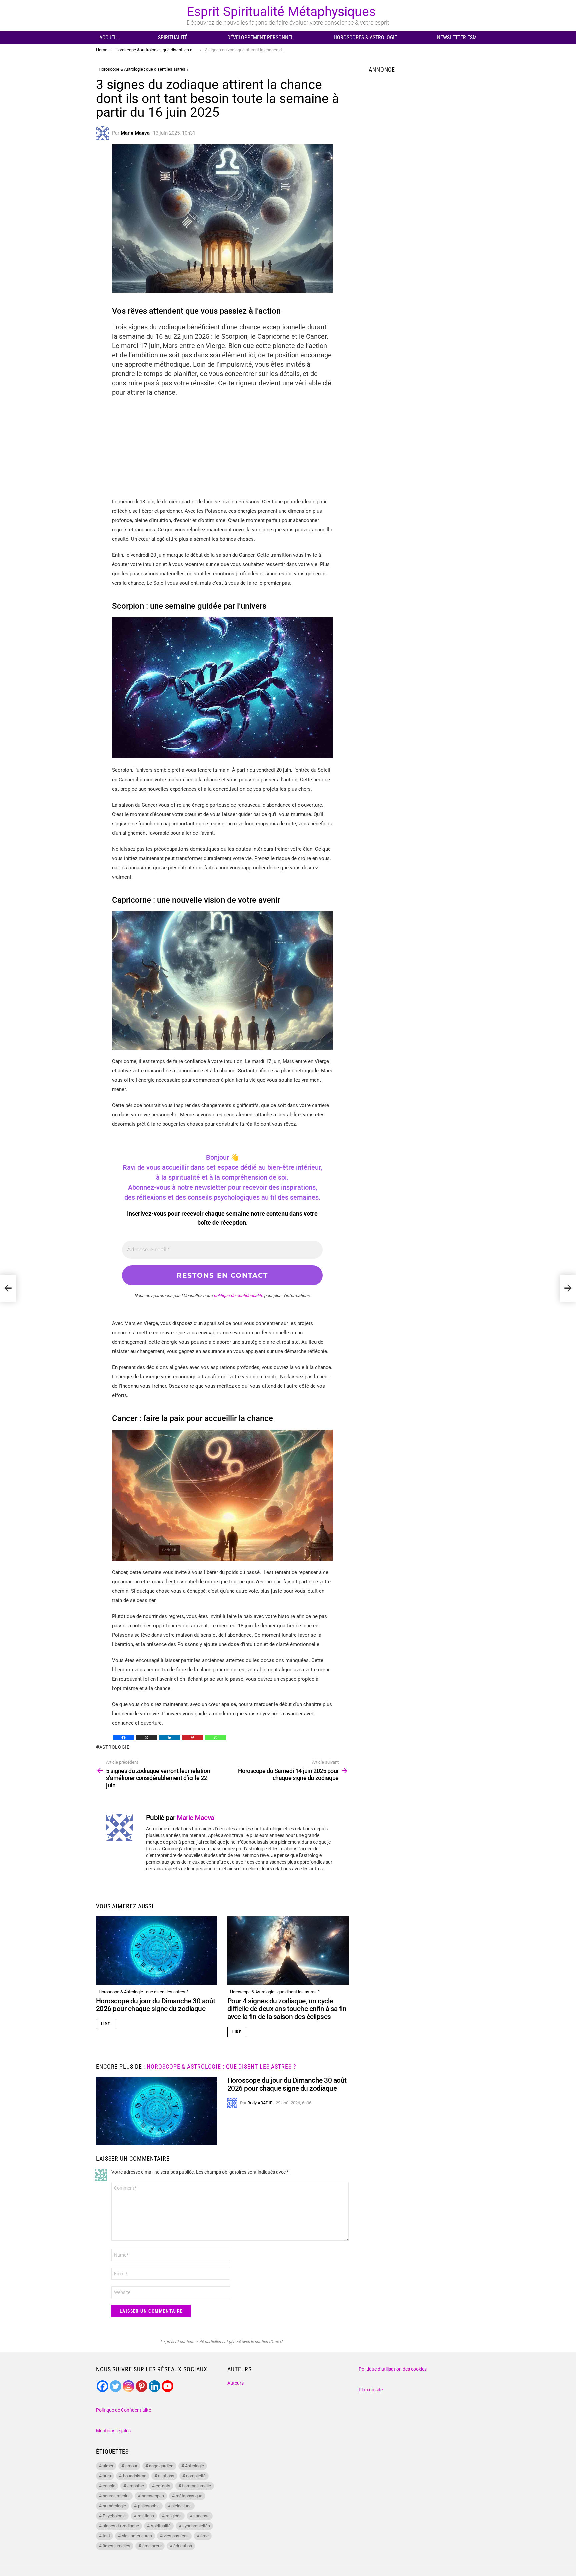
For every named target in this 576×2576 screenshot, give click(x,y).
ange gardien (161, 2466)
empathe (136, 2486)
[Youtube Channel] (167, 2386)
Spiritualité (173, 38)
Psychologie (114, 2516)
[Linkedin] (169, 1738)
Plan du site (371, 2390)
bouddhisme (135, 2476)
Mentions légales (113, 2431)
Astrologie (114, 1747)
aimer (108, 2466)
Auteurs (235, 2383)
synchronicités (196, 2526)
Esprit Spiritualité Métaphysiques (281, 12)
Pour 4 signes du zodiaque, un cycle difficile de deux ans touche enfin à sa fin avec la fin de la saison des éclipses (287, 2009)
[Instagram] (128, 2386)
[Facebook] (123, 1738)
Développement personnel (260, 38)
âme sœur (152, 2546)
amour (131, 2466)
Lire (105, 2024)
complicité (196, 2476)
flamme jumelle (196, 2486)
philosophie (149, 2506)
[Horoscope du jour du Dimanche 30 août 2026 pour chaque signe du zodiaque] (157, 1950)
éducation (183, 2546)
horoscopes (153, 2496)
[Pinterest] (192, 1738)
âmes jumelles (116, 2546)
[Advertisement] (222, 450)
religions (174, 2516)
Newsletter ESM (457, 38)
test (106, 2536)
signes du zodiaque (121, 2526)
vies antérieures (137, 2536)
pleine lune (181, 2506)
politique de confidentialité (238, 1295)
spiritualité (161, 2526)
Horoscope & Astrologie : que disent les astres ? (143, 1992)
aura (107, 2476)
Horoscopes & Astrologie (365, 38)
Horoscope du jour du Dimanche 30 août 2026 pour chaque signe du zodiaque (156, 2005)
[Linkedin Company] (154, 2386)
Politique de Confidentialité (123, 2410)
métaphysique (189, 2496)
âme (204, 2536)
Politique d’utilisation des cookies (393, 2369)
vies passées (176, 2536)
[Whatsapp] (215, 1738)
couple (109, 2486)
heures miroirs (116, 2496)
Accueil (109, 38)
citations (166, 2476)
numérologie (114, 2506)
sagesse (201, 2516)
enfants (163, 2486)
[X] (146, 1738)
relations (146, 2516)
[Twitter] (115, 2386)
